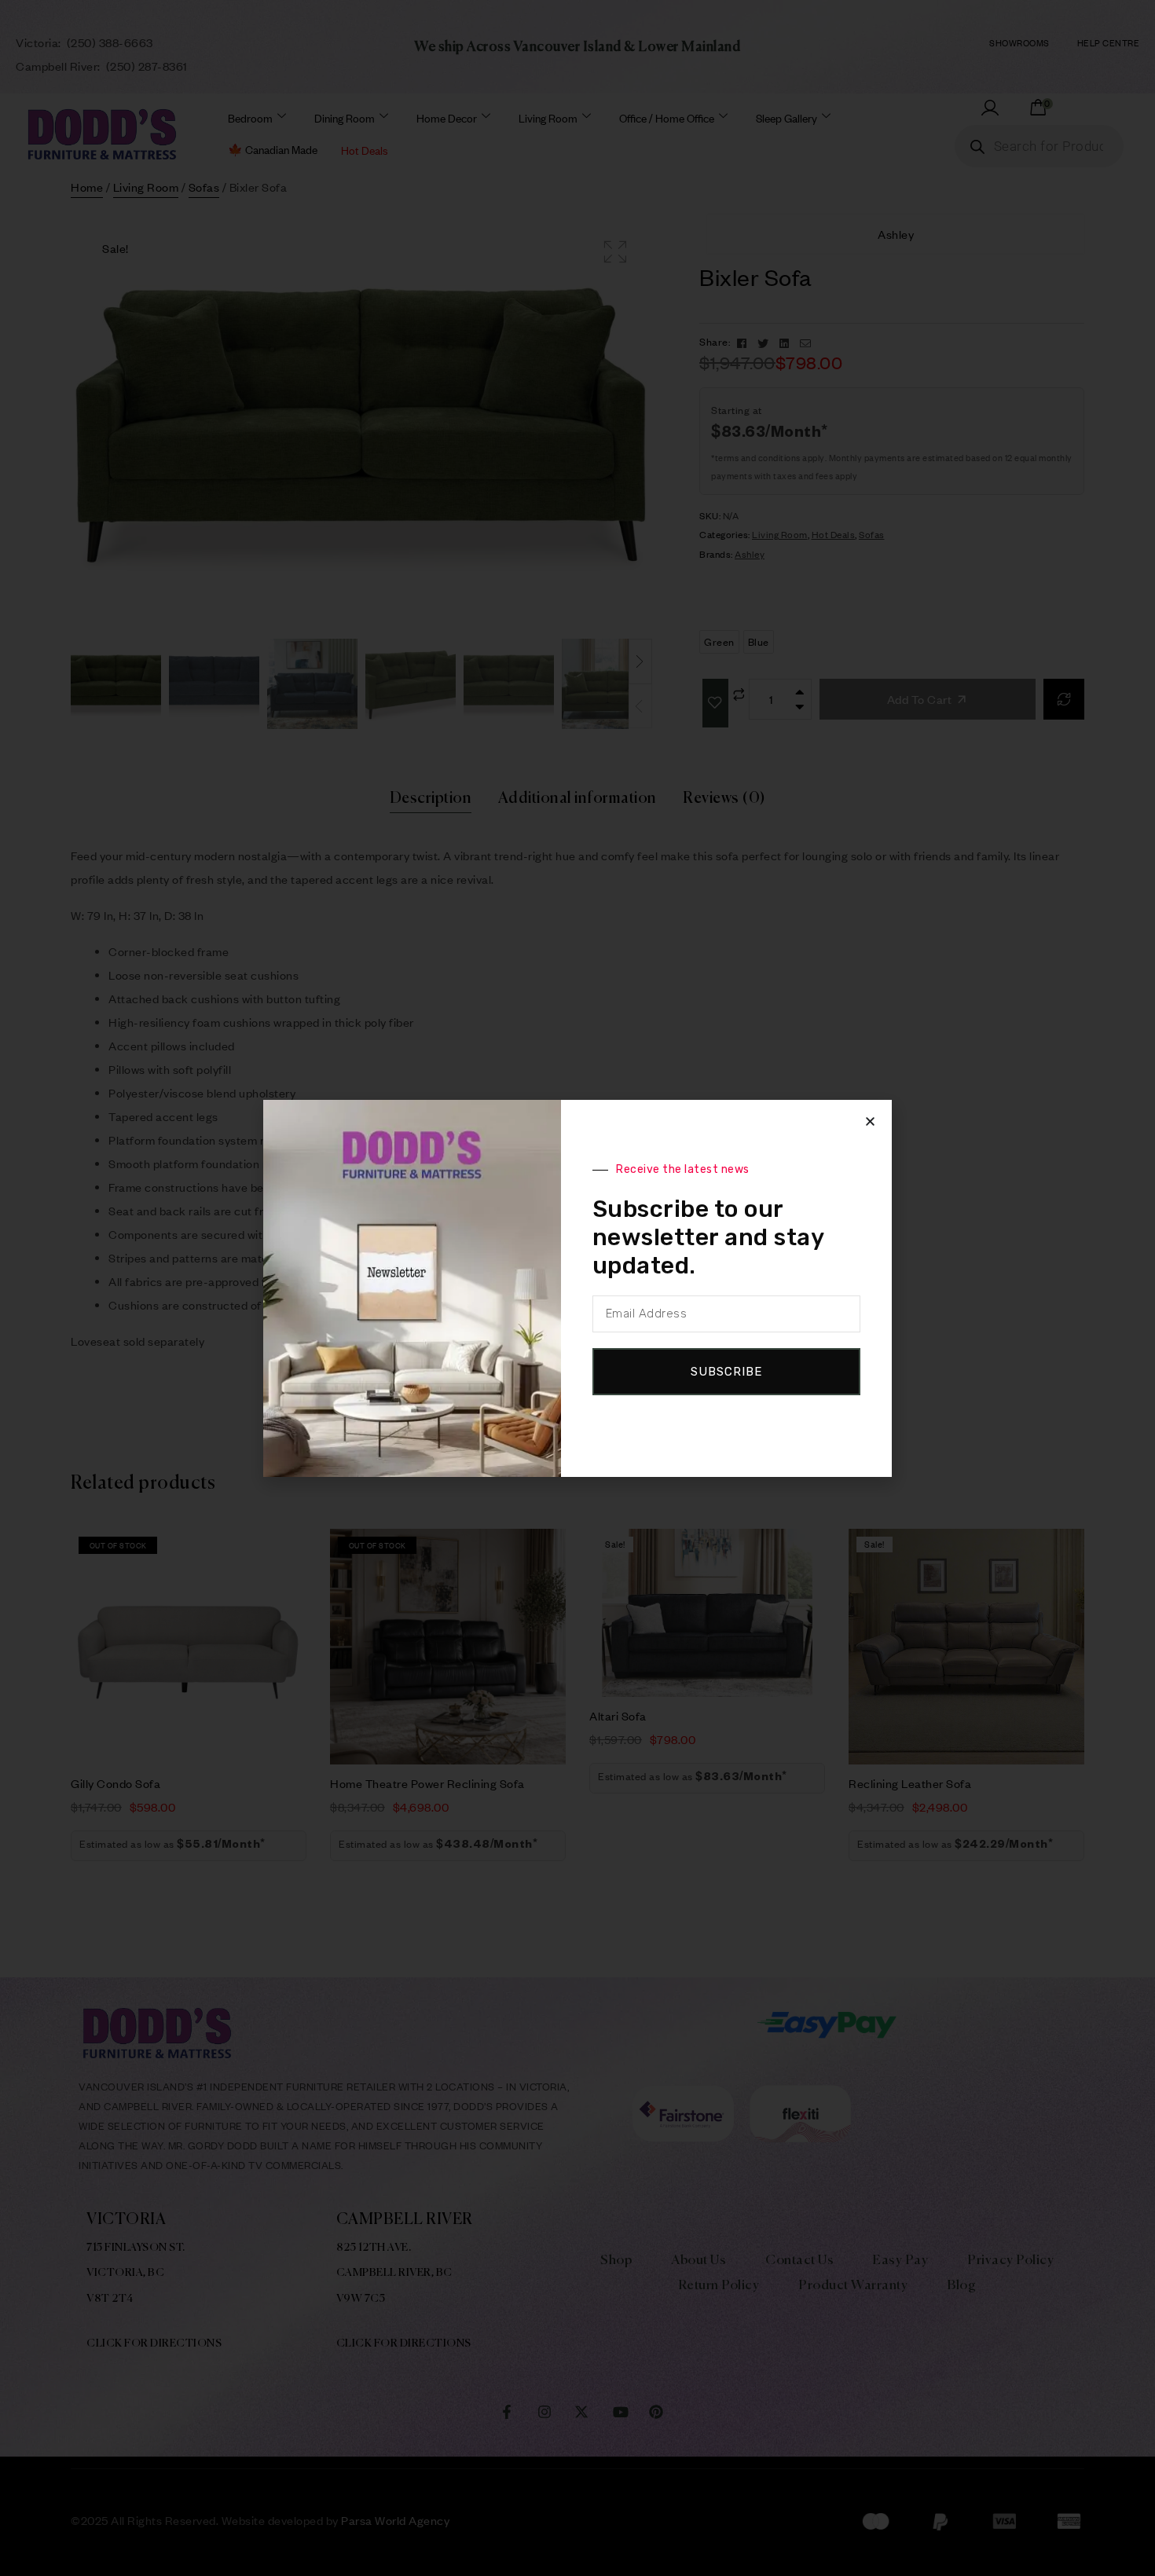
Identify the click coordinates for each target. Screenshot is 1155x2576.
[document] (577, 1288)
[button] (870, 1121)
